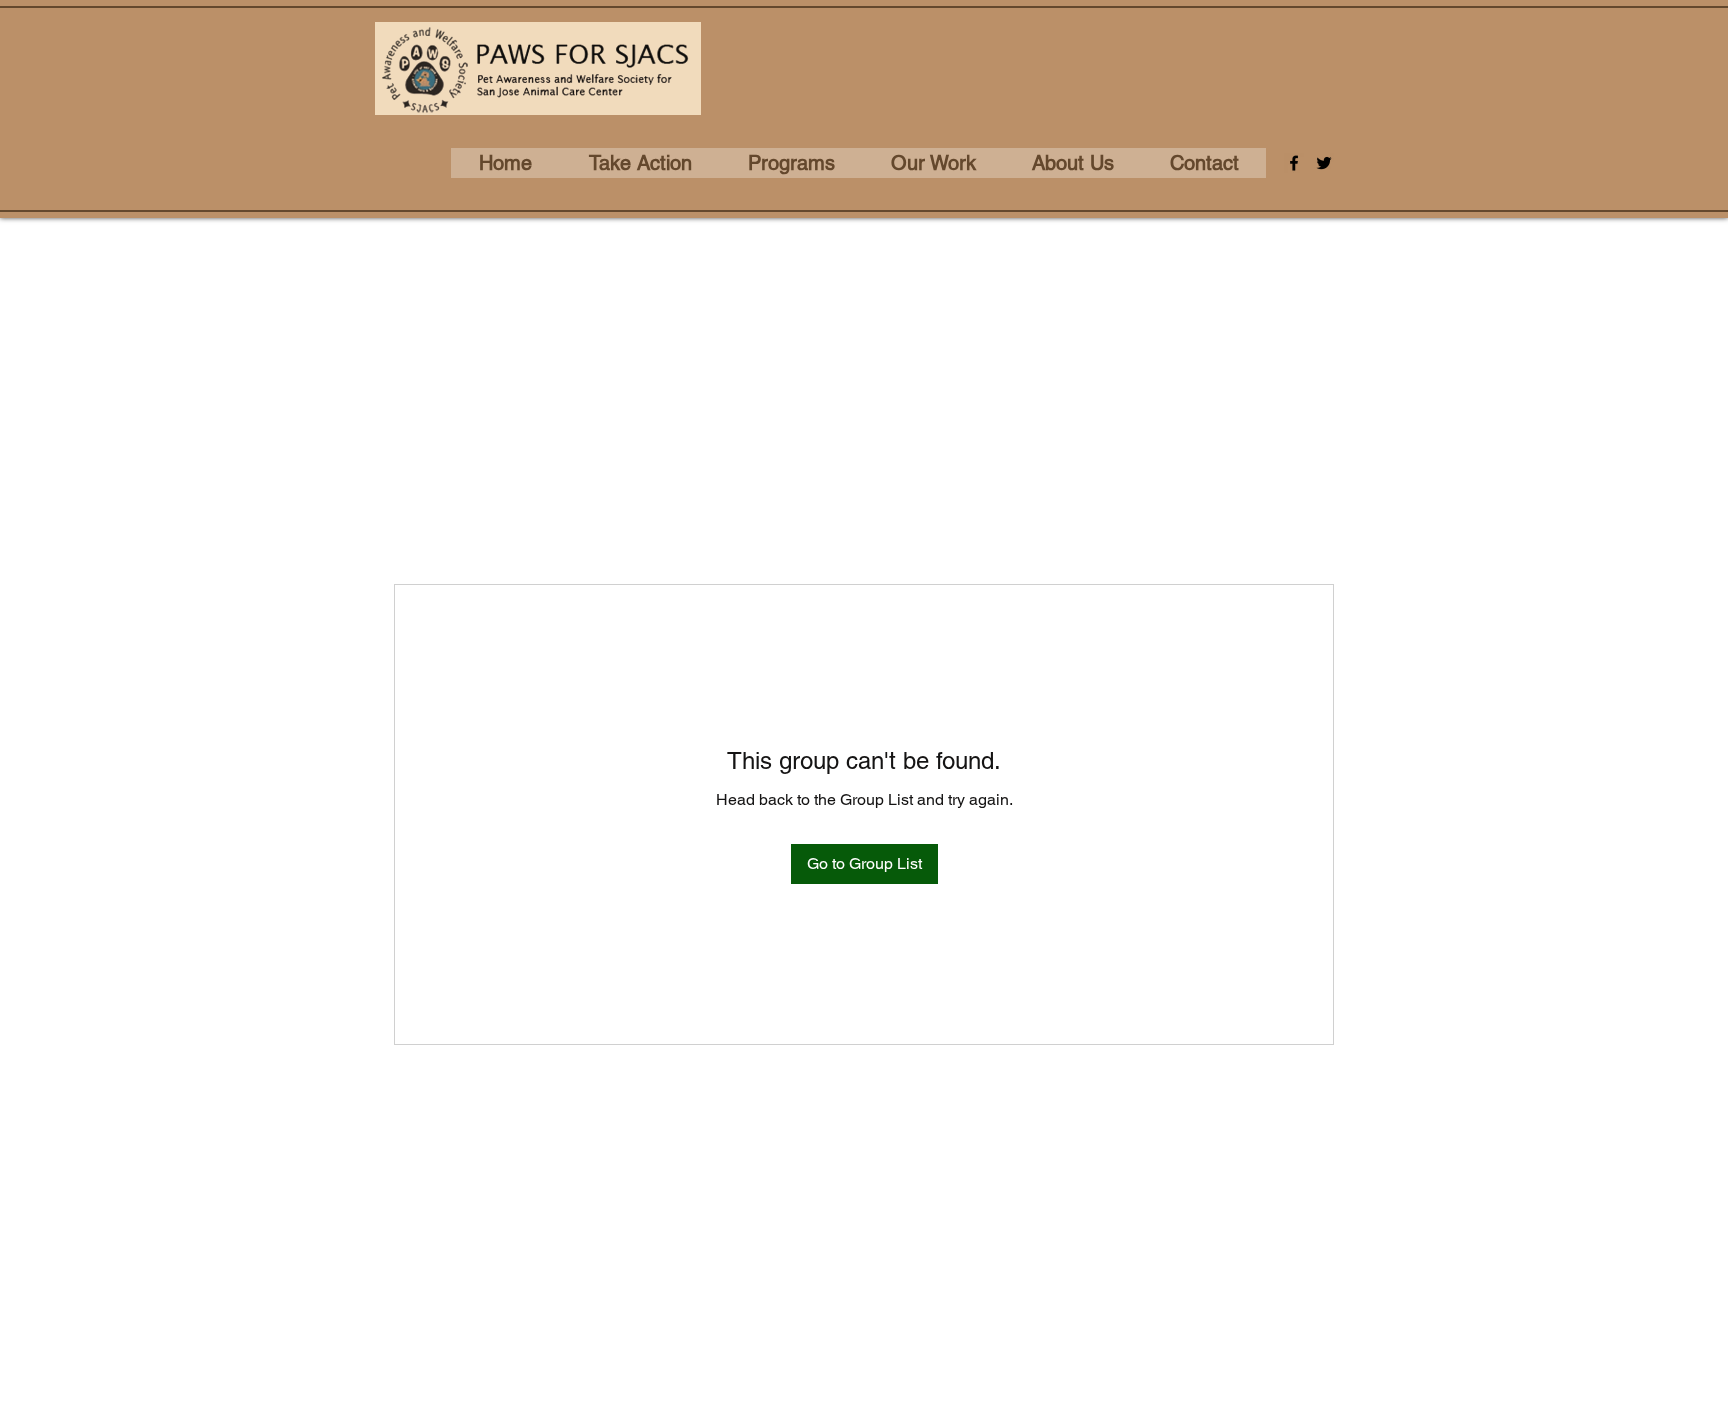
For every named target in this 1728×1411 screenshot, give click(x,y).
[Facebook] (1294, 163)
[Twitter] (1324, 163)
